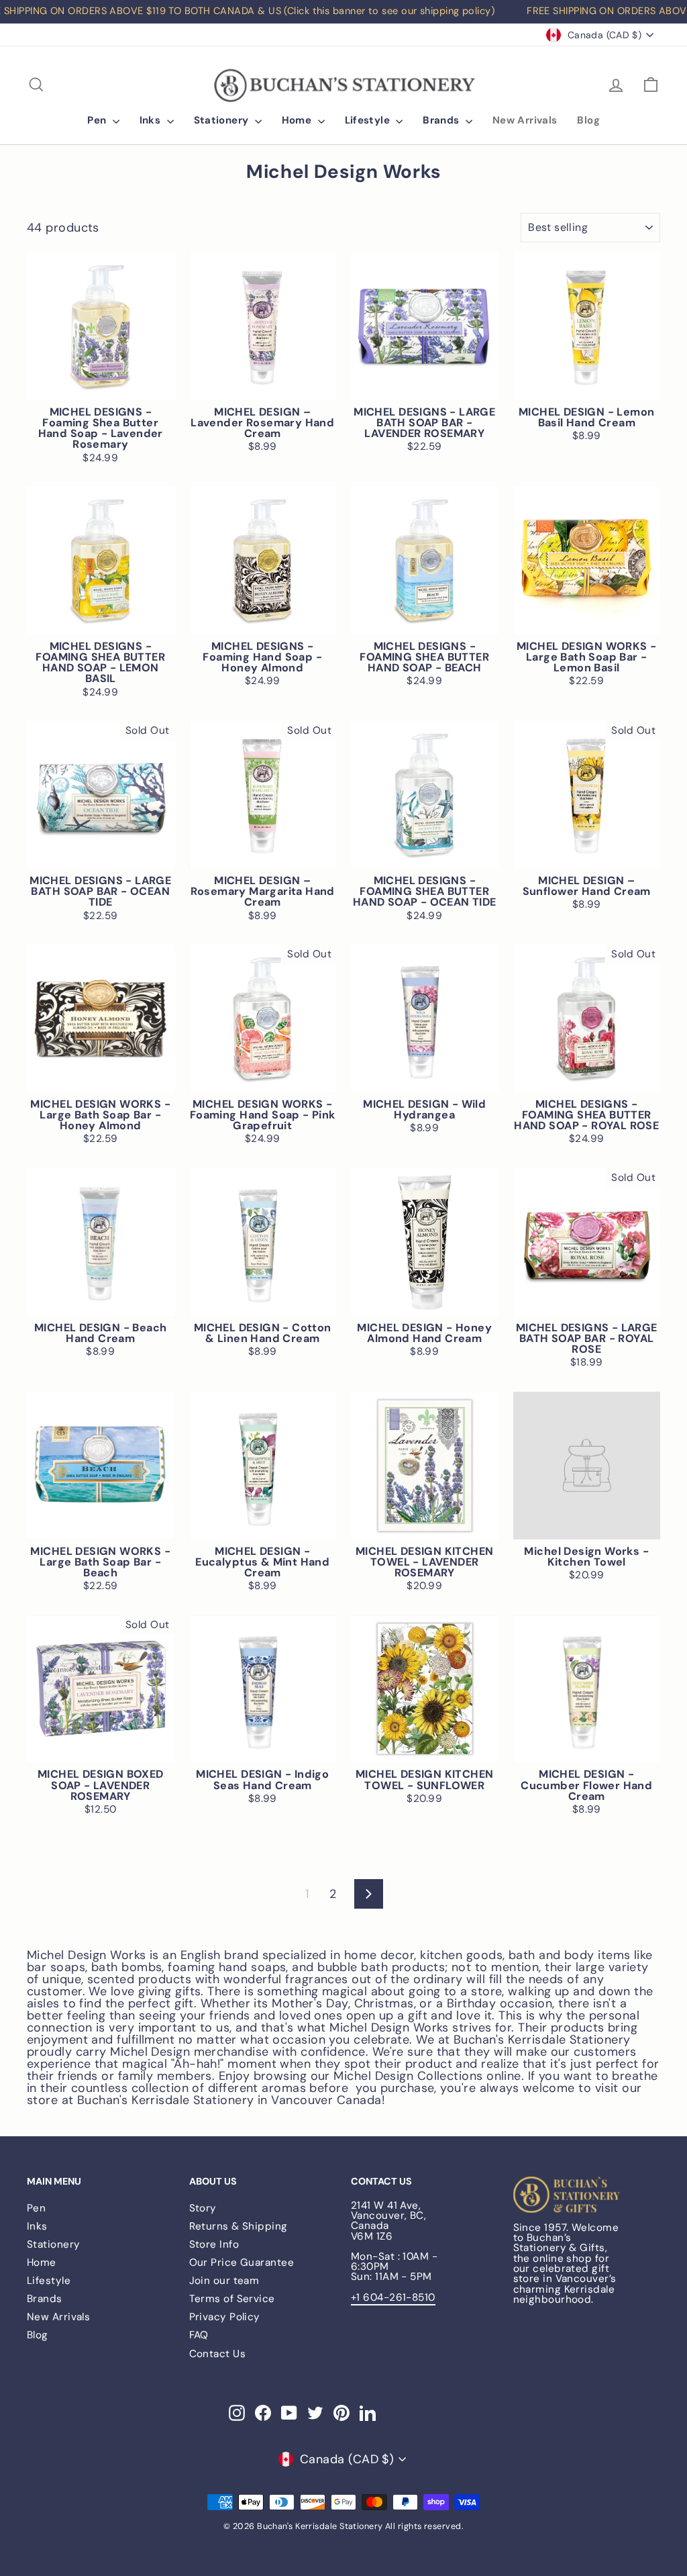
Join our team (224, 2281)
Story (203, 2208)
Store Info (214, 2244)
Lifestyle (369, 120)
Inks (152, 120)
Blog (588, 120)
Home (298, 120)
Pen (98, 120)
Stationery (223, 120)
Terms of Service (232, 2299)
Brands (442, 120)
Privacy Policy (225, 2317)
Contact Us (218, 2354)
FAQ (199, 2335)
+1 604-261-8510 (393, 2297)
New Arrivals (525, 120)
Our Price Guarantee (242, 2262)
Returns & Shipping (239, 2226)
